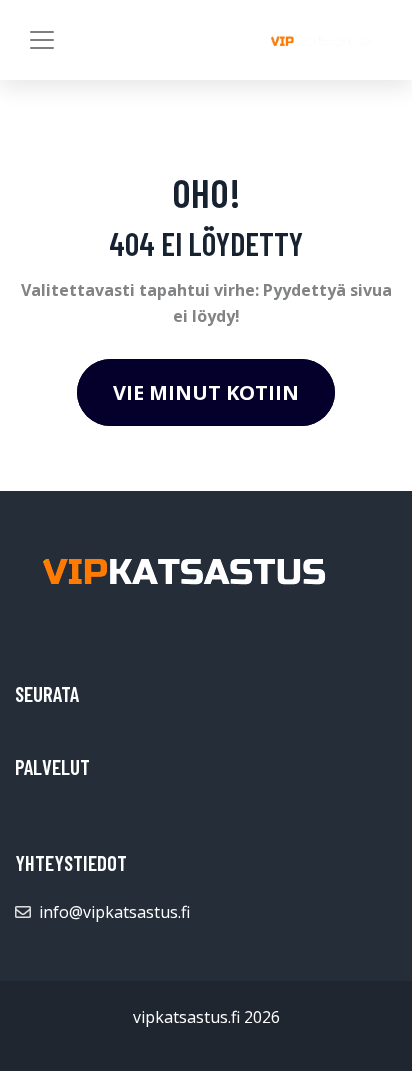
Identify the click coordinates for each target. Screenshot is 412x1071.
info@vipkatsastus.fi (114, 912)
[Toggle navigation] (42, 40)
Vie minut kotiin (206, 392)
